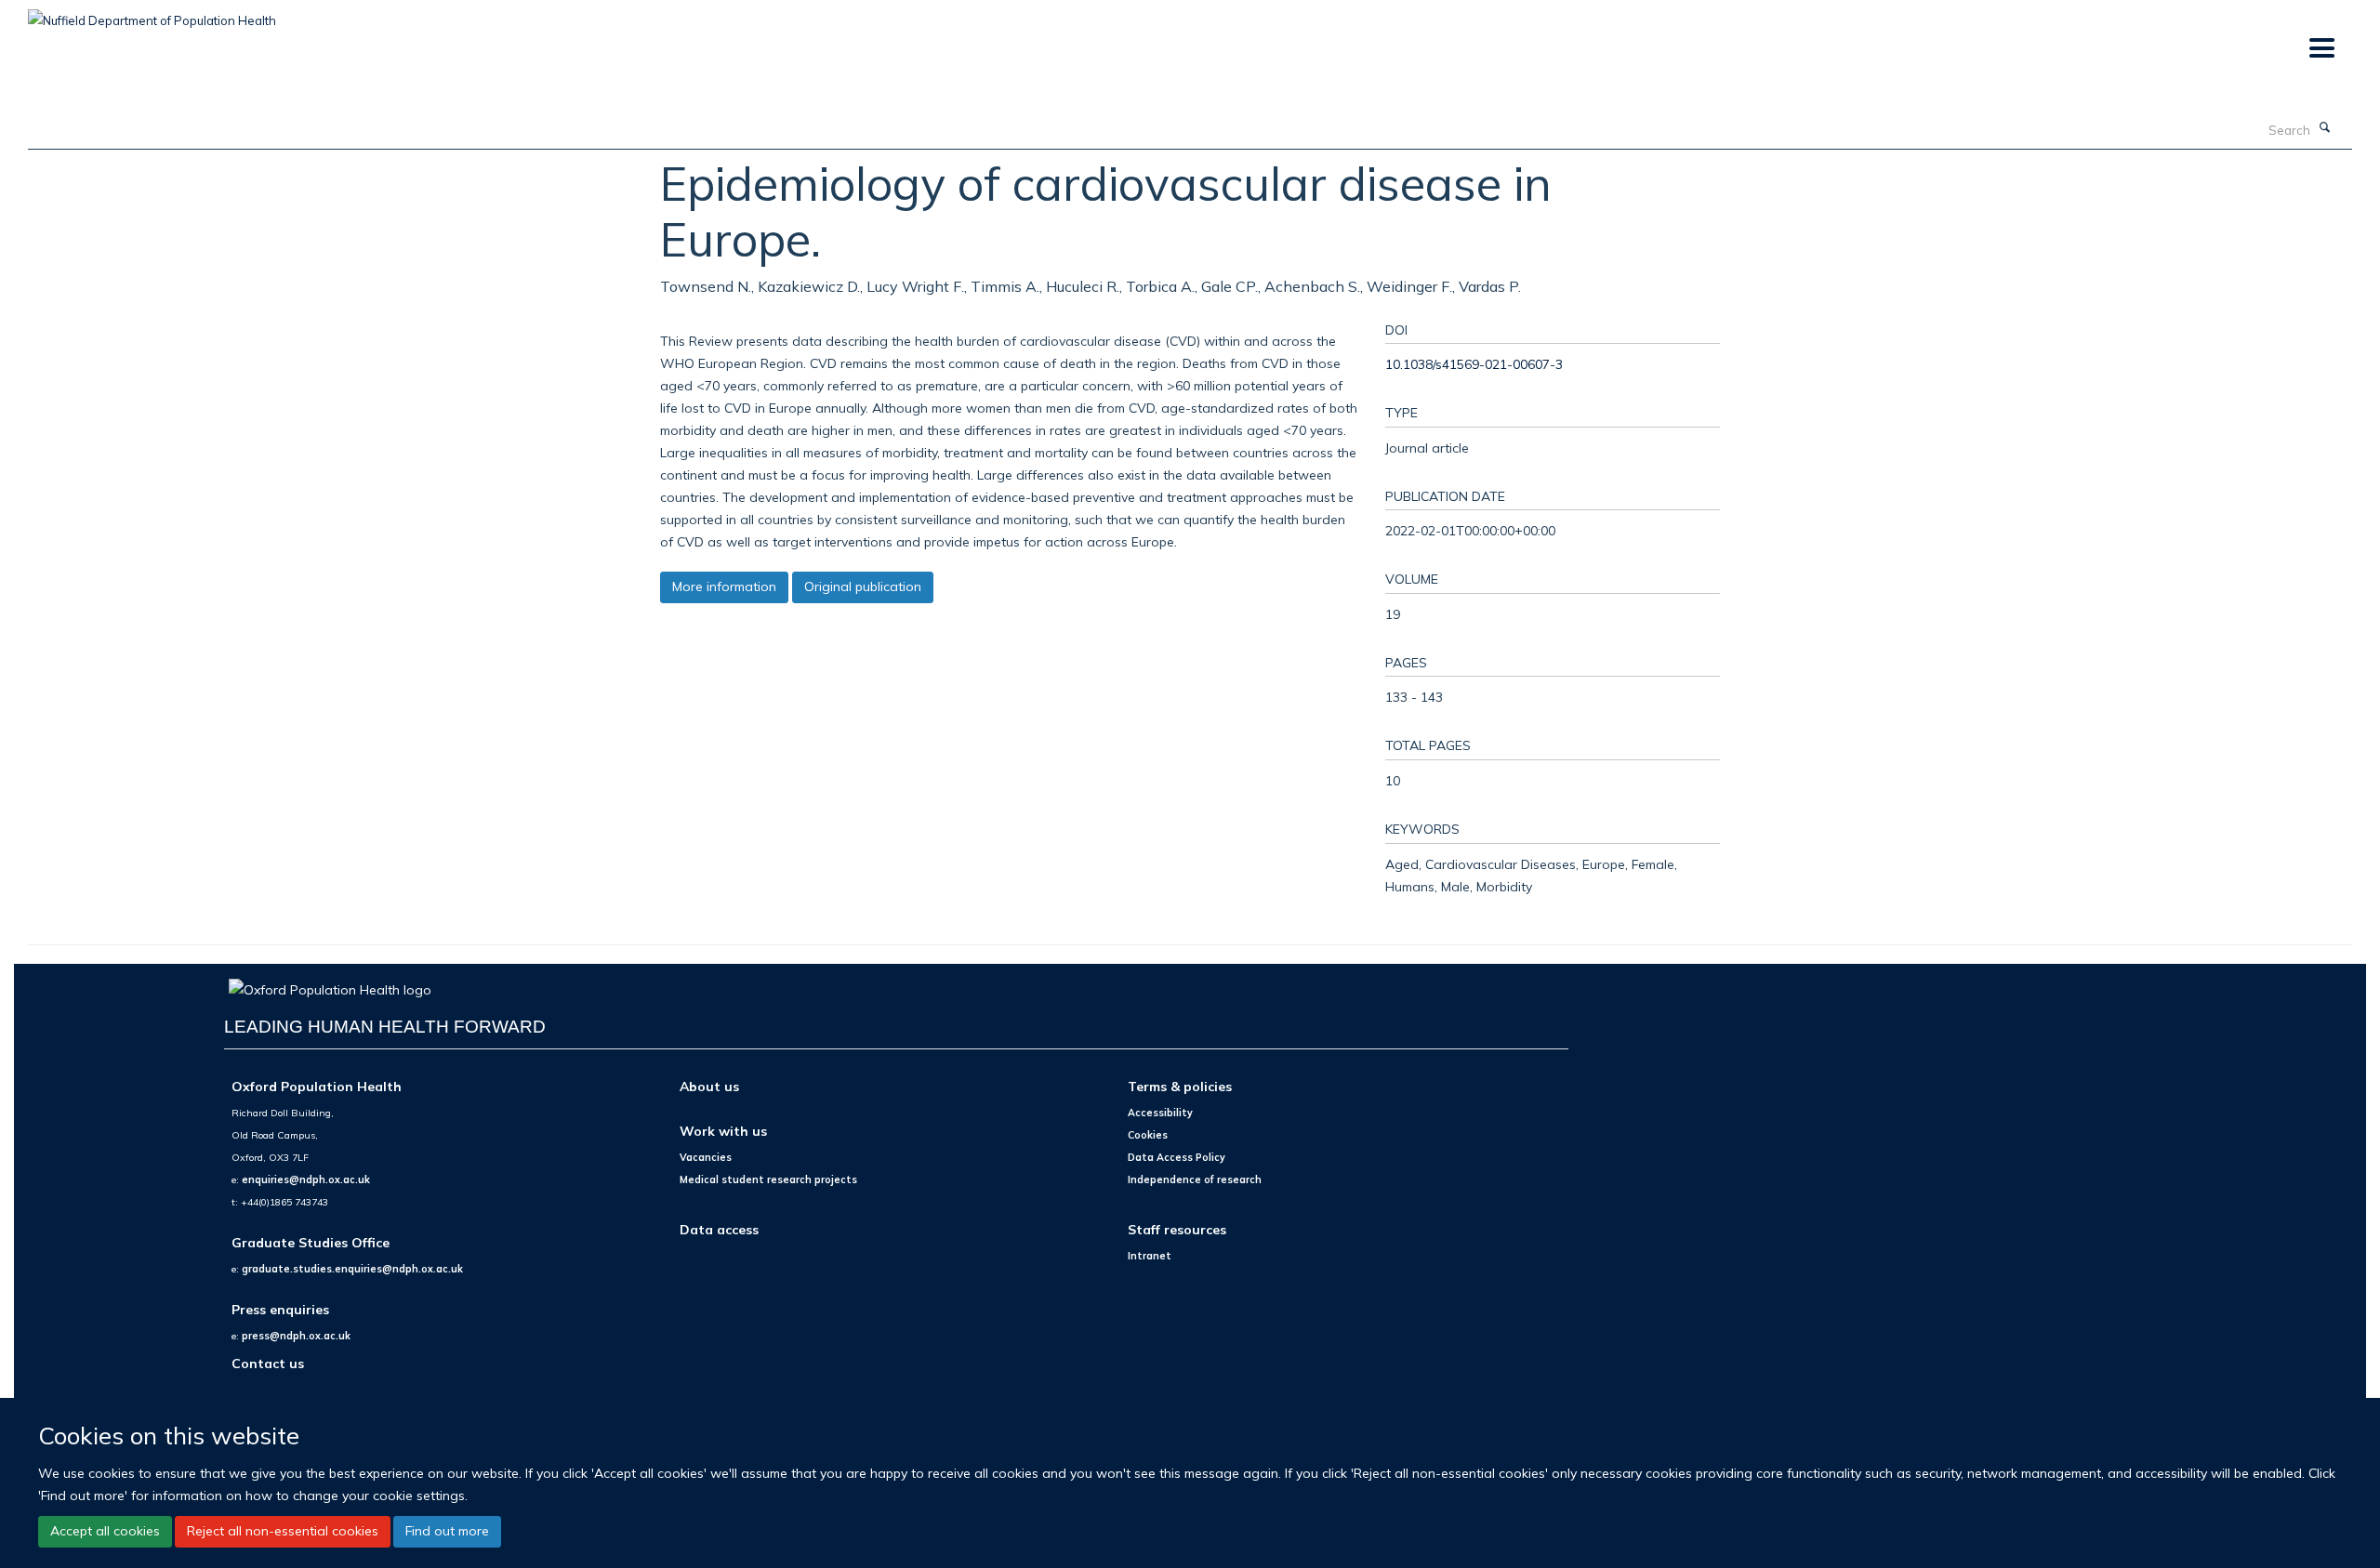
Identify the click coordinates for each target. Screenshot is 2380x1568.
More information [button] (724, 586)
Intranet (1150, 1256)
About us (709, 1086)
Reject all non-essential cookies (283, 1531)
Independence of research (1195, 1179)
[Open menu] (2321, 49)
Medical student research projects (768, 1179)
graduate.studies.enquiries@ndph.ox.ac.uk (352, 1269)
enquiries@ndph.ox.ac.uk (306, 1179)
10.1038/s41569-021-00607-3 (1474, 364)
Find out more (447, 1531)
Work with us (723, 1131)
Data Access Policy (1177, 1157)
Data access (719, 1229)
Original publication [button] (863, 586)
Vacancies (706, 1157)
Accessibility (1160, 1113)
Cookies (1148, 1135)
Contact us (268, 1363)
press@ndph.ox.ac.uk (296, 1336)
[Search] (2325, 128)
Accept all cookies (105, 1531)
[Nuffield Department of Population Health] (152, 14)
